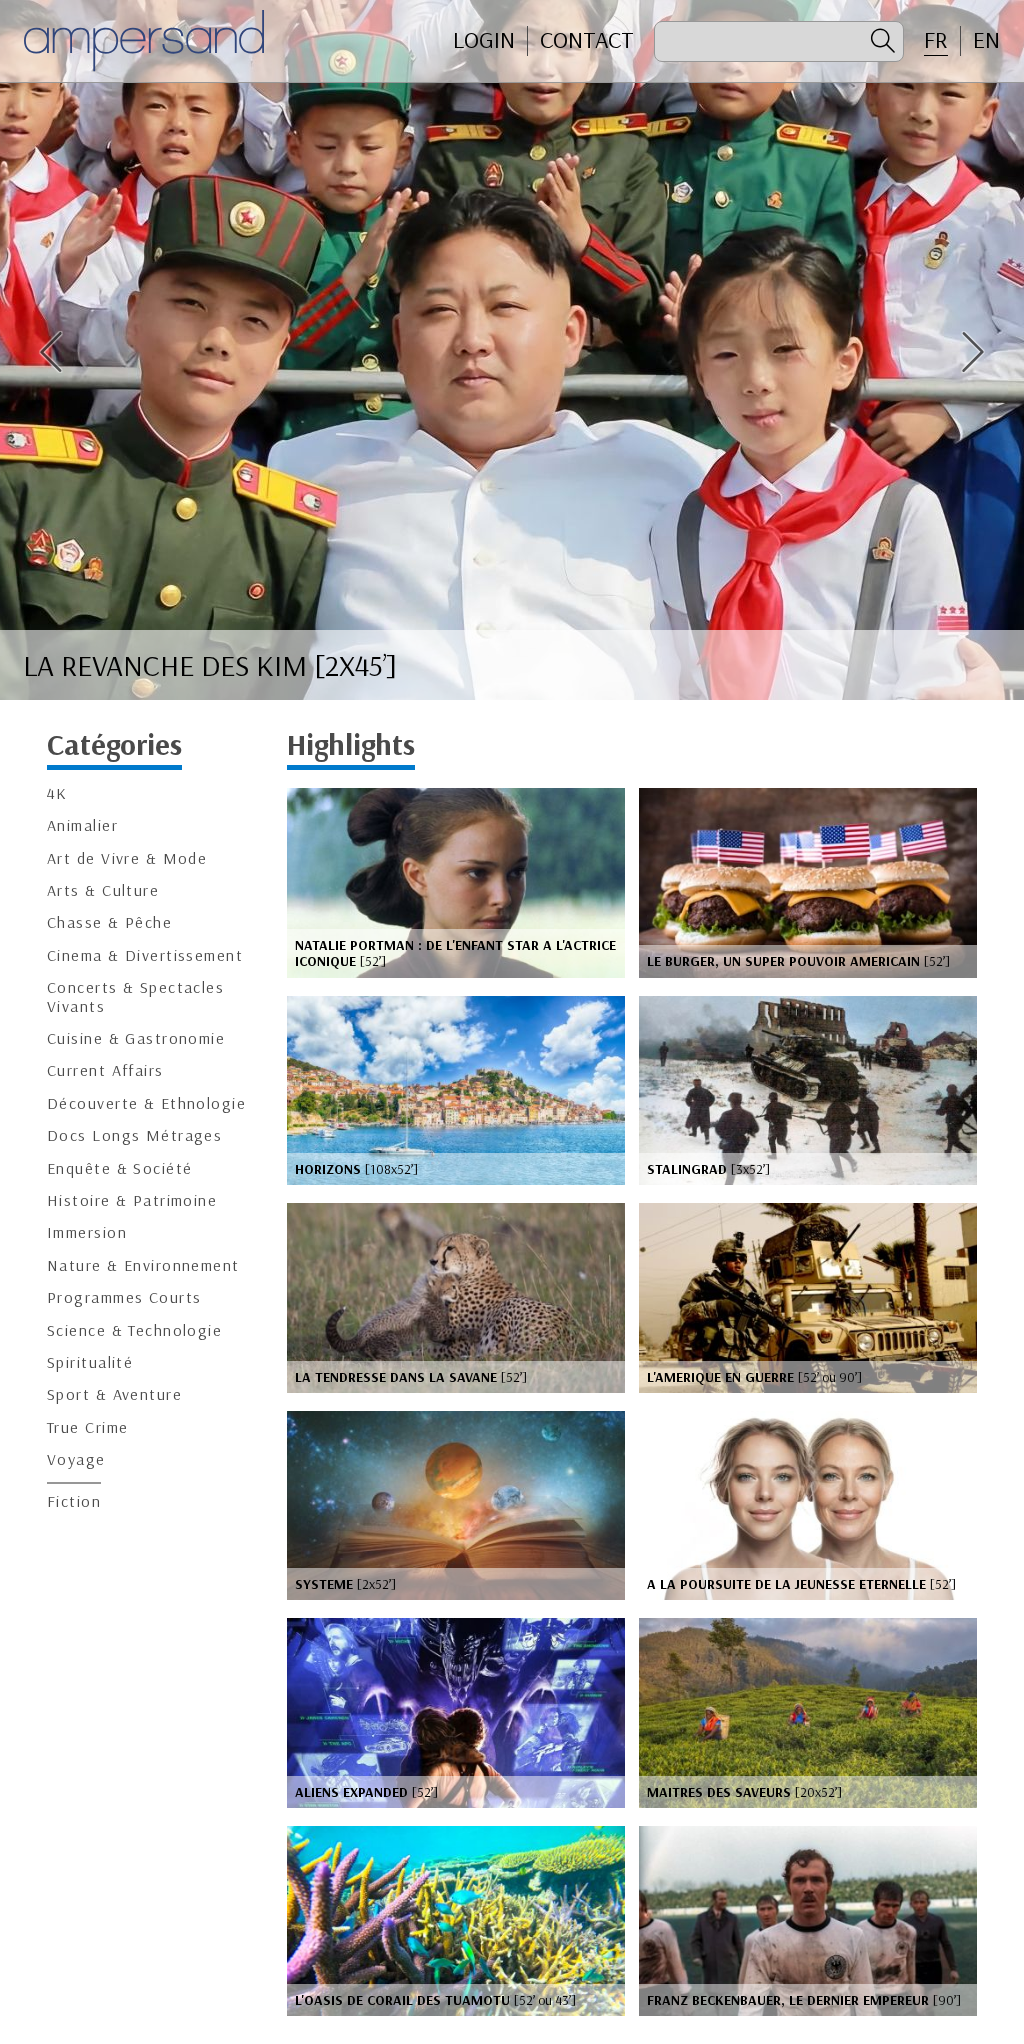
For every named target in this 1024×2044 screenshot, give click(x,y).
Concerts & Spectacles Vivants (135, 996)
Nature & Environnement (143, 1265)
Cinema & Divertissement (145, 955)
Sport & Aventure (114, 1394)
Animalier (82, 825)
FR (936, 40)
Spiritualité (90, 1362)
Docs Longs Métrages (134, 1135)
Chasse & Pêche (109, 922)
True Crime (87, 1427)
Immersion (87, 1232)
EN (986, 40)
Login (484, 40)
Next (973, 352)
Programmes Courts (124, 1297)
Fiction (74, 1501)
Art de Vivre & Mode (127, 858)
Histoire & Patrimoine (132, 1200)
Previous (51, 352)
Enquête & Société (119, 1168)
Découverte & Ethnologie (146, 1103)
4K (57, 793)
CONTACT (587, 40)
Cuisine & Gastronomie (136, 1038)
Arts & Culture (103, 890)
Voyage (76, 1459)
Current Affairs (105, 1070)
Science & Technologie (134, 1330)
